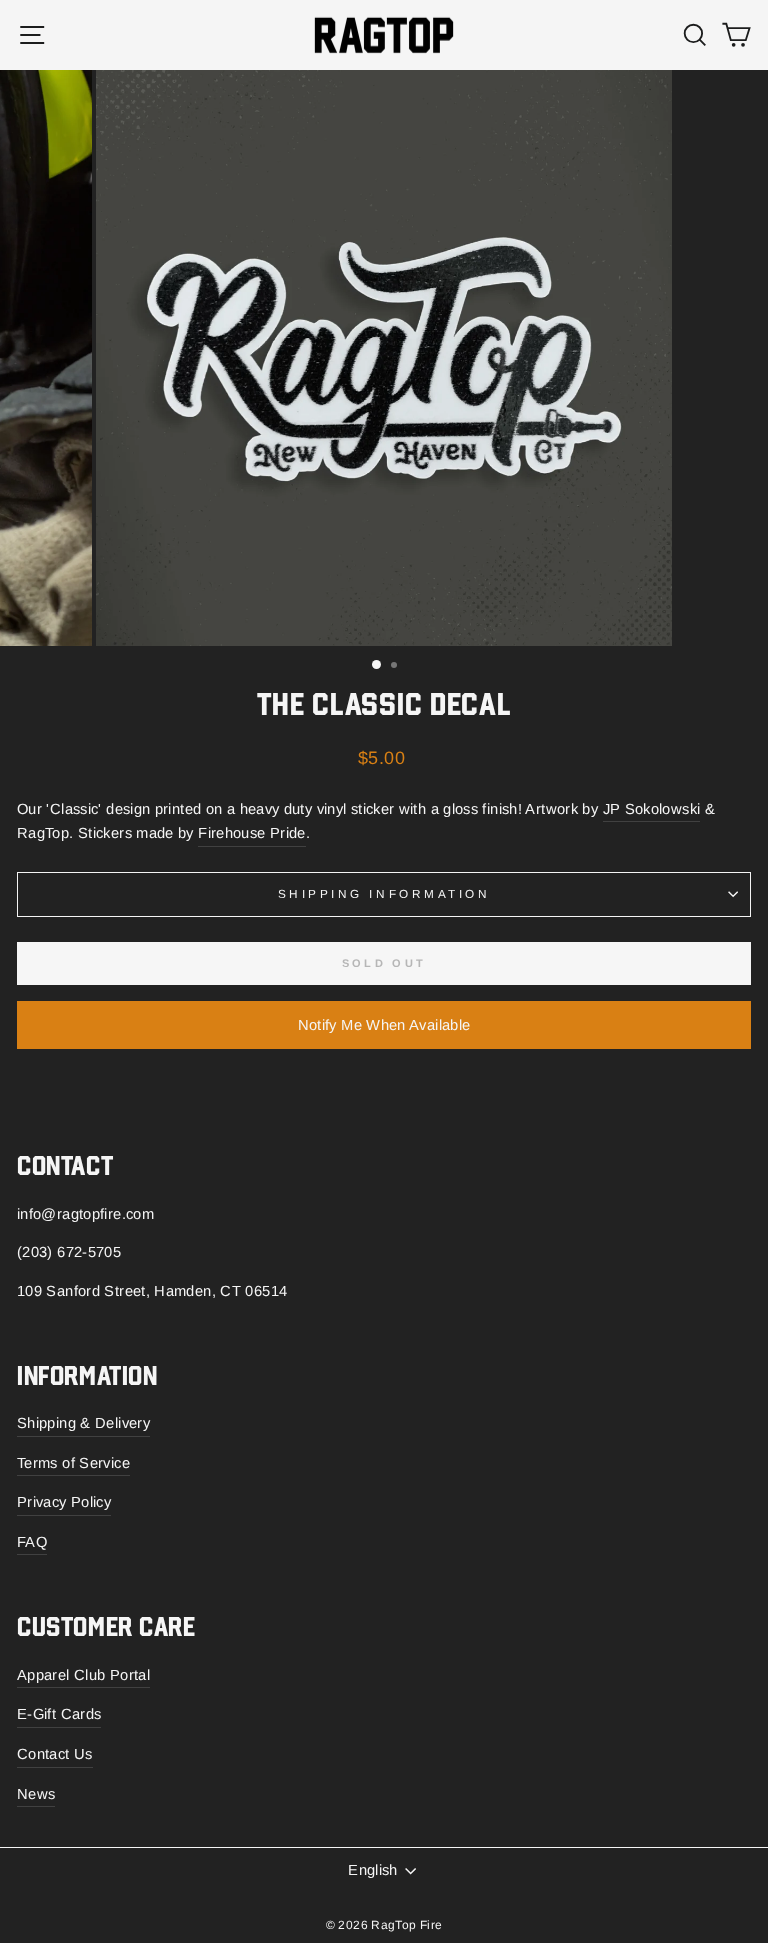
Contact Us (55, 1754)
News (36, 1794)
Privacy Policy (64, 1502)
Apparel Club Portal (83, 1675)
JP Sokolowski (652, 809)
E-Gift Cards (59, 1714)
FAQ (32, 1542)
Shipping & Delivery (83, 1423)
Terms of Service (73, 1463)
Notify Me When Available (384, 1025)
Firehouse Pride (252, 833)
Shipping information (384, 893)
